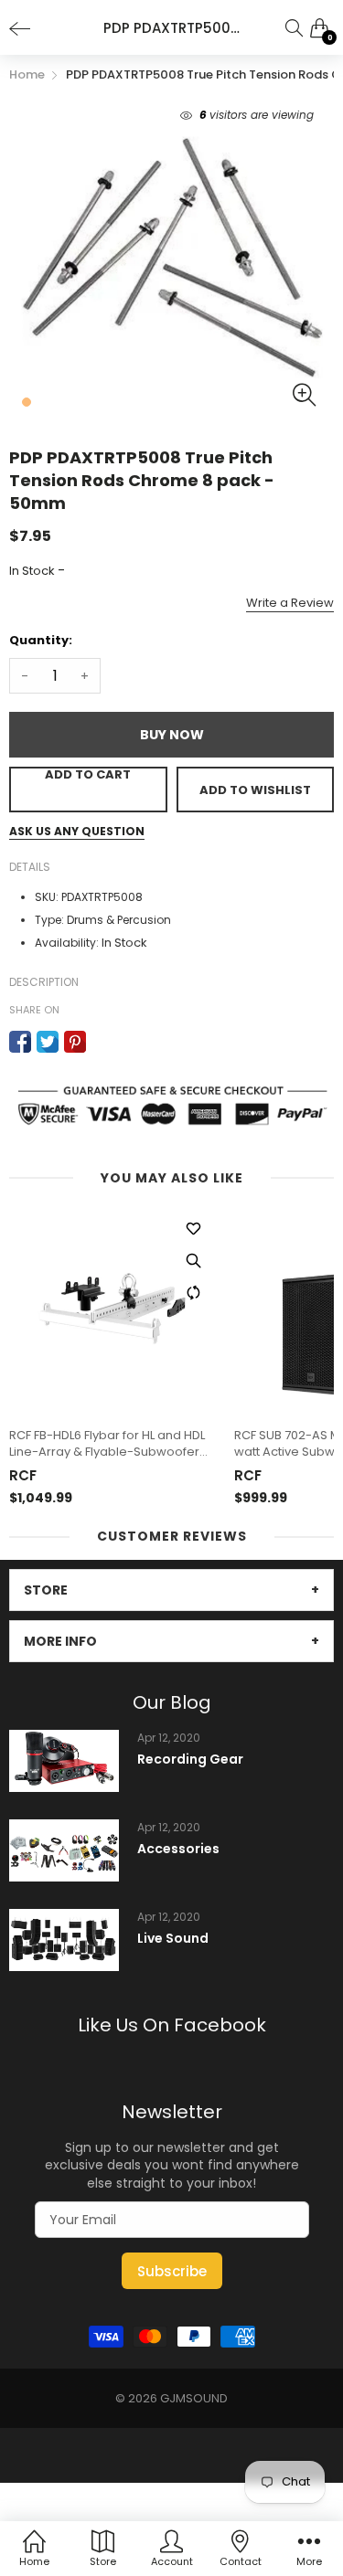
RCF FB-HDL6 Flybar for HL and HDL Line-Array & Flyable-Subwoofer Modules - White (107, 1444)
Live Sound (173, 1939)
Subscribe (172, 2271)
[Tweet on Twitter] (48, 1042)
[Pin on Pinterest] (75, 1042)
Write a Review (290, 603)
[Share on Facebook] (20, 1042)
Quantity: (41, 640)
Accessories (178, 1849)
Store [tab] (46, 1590)
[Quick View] (193, 1260)
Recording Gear (190, 1760)
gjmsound (194, 2398)
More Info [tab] (60, 1641)
